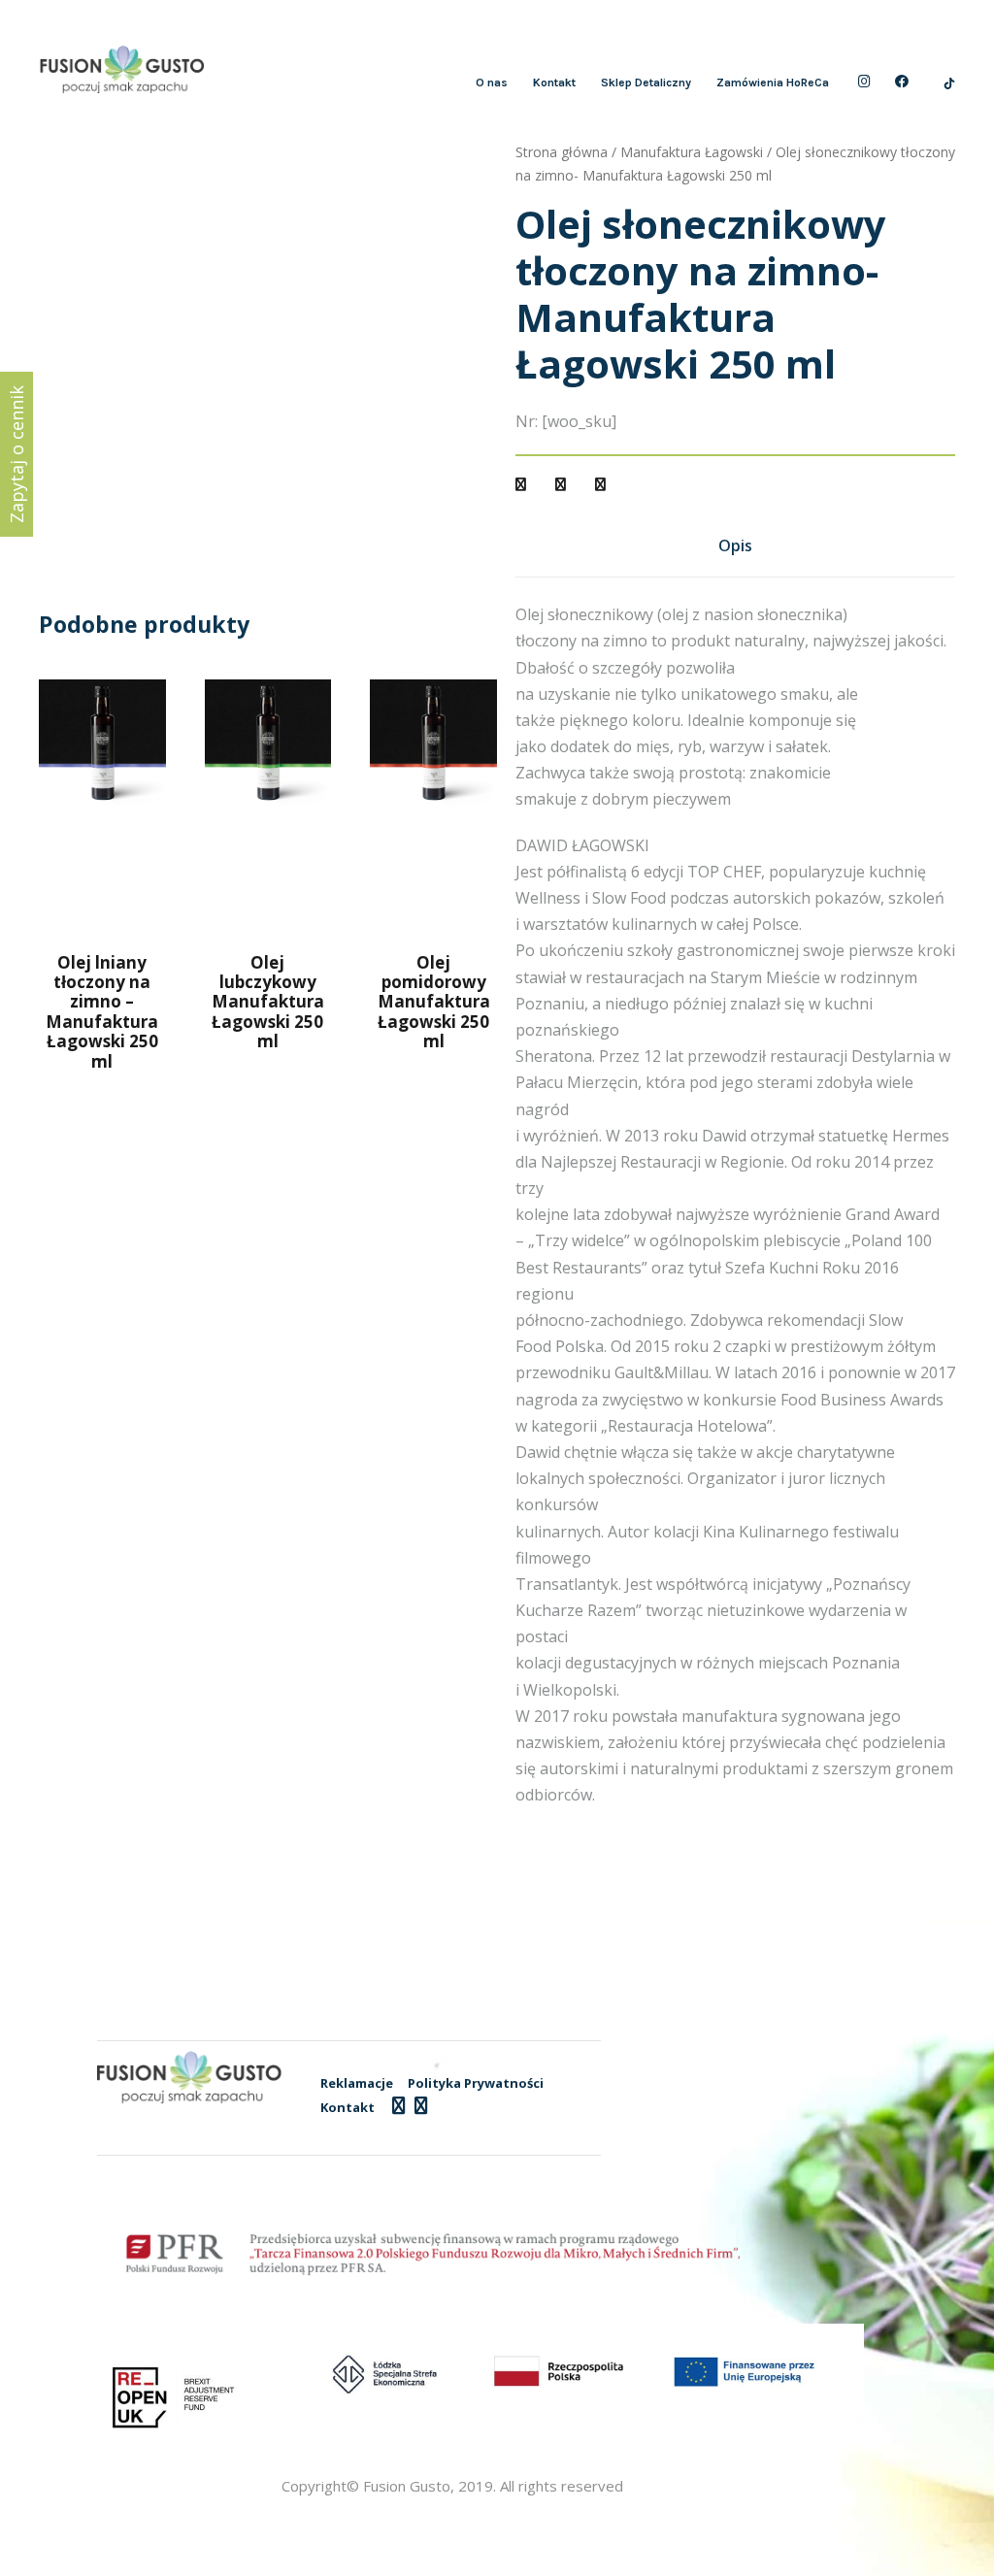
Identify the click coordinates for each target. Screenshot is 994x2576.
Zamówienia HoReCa (773, 83)
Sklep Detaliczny (646, 83)
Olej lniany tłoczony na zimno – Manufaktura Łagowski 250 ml (102, 1012)
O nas (492, 83)
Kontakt (554, 83)
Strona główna (562, 152)
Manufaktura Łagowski (692, 152)
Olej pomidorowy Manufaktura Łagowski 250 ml (434, 1002)
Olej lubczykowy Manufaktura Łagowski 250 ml (268, 1002)
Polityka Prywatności (476, 2083)
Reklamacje (357, 2083)
